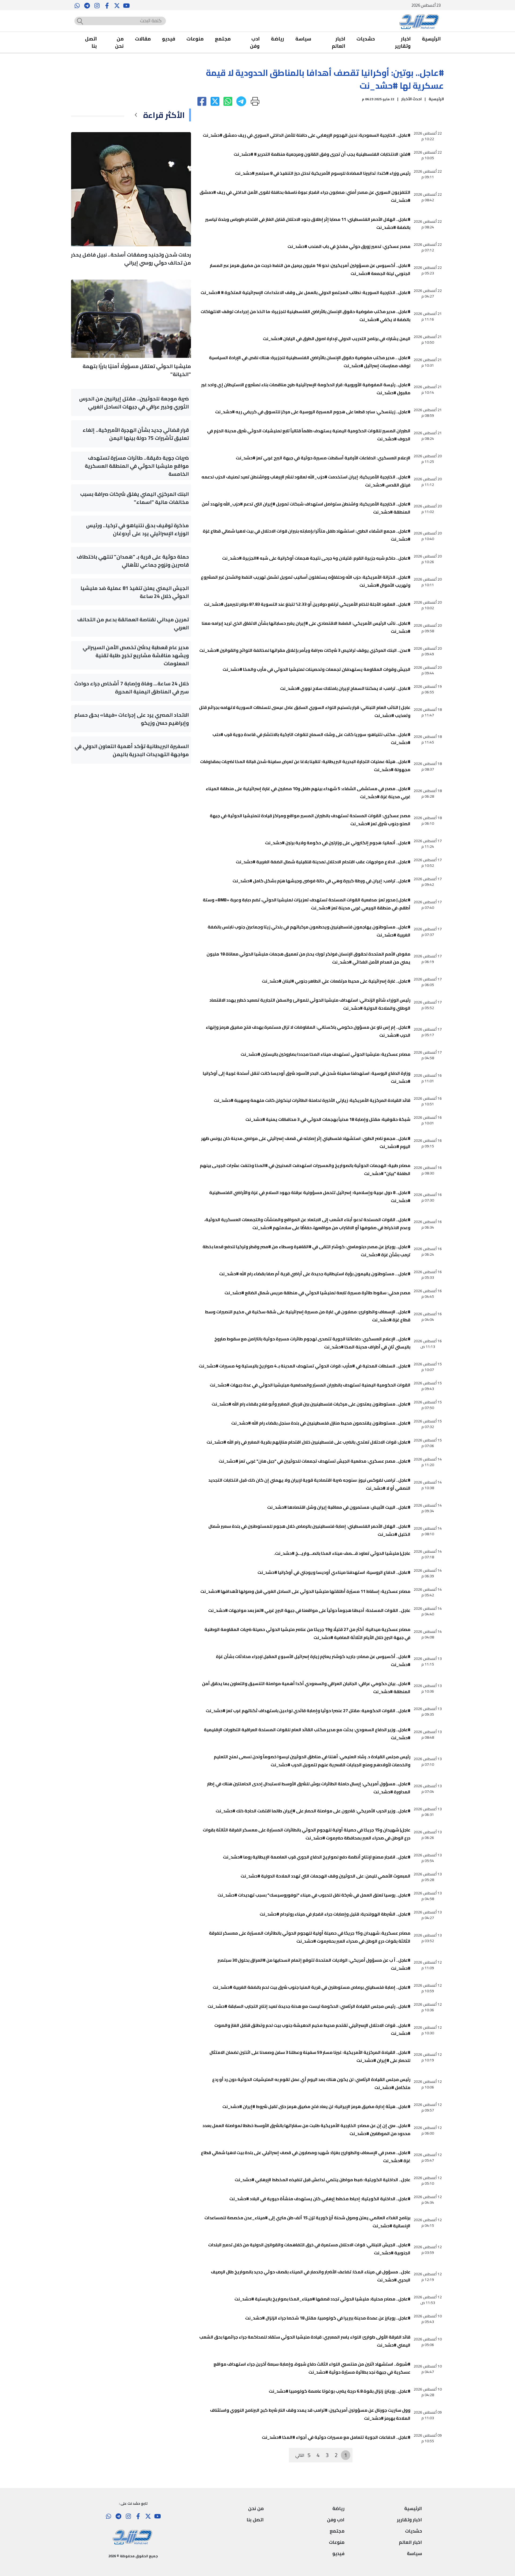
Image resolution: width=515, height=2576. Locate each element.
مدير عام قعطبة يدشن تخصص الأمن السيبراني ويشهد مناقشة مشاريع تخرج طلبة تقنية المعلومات (136, 655)
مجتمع (223, 39)
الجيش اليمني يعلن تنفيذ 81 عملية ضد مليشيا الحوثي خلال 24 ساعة (135, 592)
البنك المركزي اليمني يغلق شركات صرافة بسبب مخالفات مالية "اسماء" (135, 498)
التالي (300, 2455)
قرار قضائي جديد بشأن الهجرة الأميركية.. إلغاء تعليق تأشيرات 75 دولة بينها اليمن (136, 434)
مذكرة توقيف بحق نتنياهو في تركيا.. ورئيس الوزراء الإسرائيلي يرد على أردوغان (137, 529)
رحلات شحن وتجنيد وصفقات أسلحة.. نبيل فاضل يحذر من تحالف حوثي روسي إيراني (131, 259)
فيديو (169, 39)
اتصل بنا (91, 42)
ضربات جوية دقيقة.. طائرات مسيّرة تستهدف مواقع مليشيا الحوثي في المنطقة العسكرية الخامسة (137, 466)
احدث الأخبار (411, 99)
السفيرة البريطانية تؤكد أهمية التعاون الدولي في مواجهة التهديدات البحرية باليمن (132, 750)
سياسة (303, 39)
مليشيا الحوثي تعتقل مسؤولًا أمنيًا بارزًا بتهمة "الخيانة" (137, 370)
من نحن (119, 42)
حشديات (366, 39)
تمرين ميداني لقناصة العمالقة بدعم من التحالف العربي (133, 623)
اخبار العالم (339, 42)
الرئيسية (431, 39)
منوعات (195, 39)
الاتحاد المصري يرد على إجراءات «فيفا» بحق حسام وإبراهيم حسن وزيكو (132, 719)
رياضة (277, 39)
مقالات (143, 39)
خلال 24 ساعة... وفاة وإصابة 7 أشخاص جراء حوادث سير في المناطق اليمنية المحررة (132, 687)
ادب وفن (255, 42)
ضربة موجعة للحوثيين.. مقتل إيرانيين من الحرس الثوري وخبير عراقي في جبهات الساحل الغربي (134, 403)
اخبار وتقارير (403, 42)
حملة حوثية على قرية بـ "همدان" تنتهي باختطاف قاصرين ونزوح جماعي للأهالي (133, 561)
